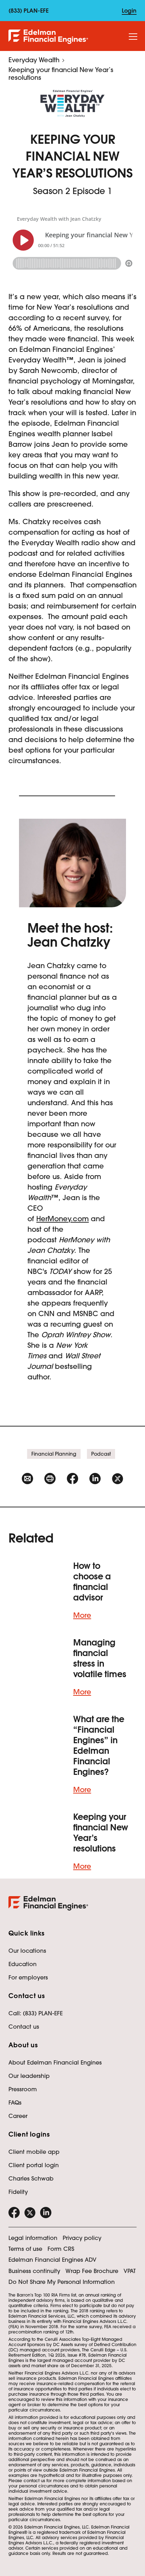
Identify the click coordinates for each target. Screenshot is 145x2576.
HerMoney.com (62, 1219)
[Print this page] (50, 1479)
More (82, 1615)
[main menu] (133, 37)
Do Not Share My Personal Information (62, 2282)
